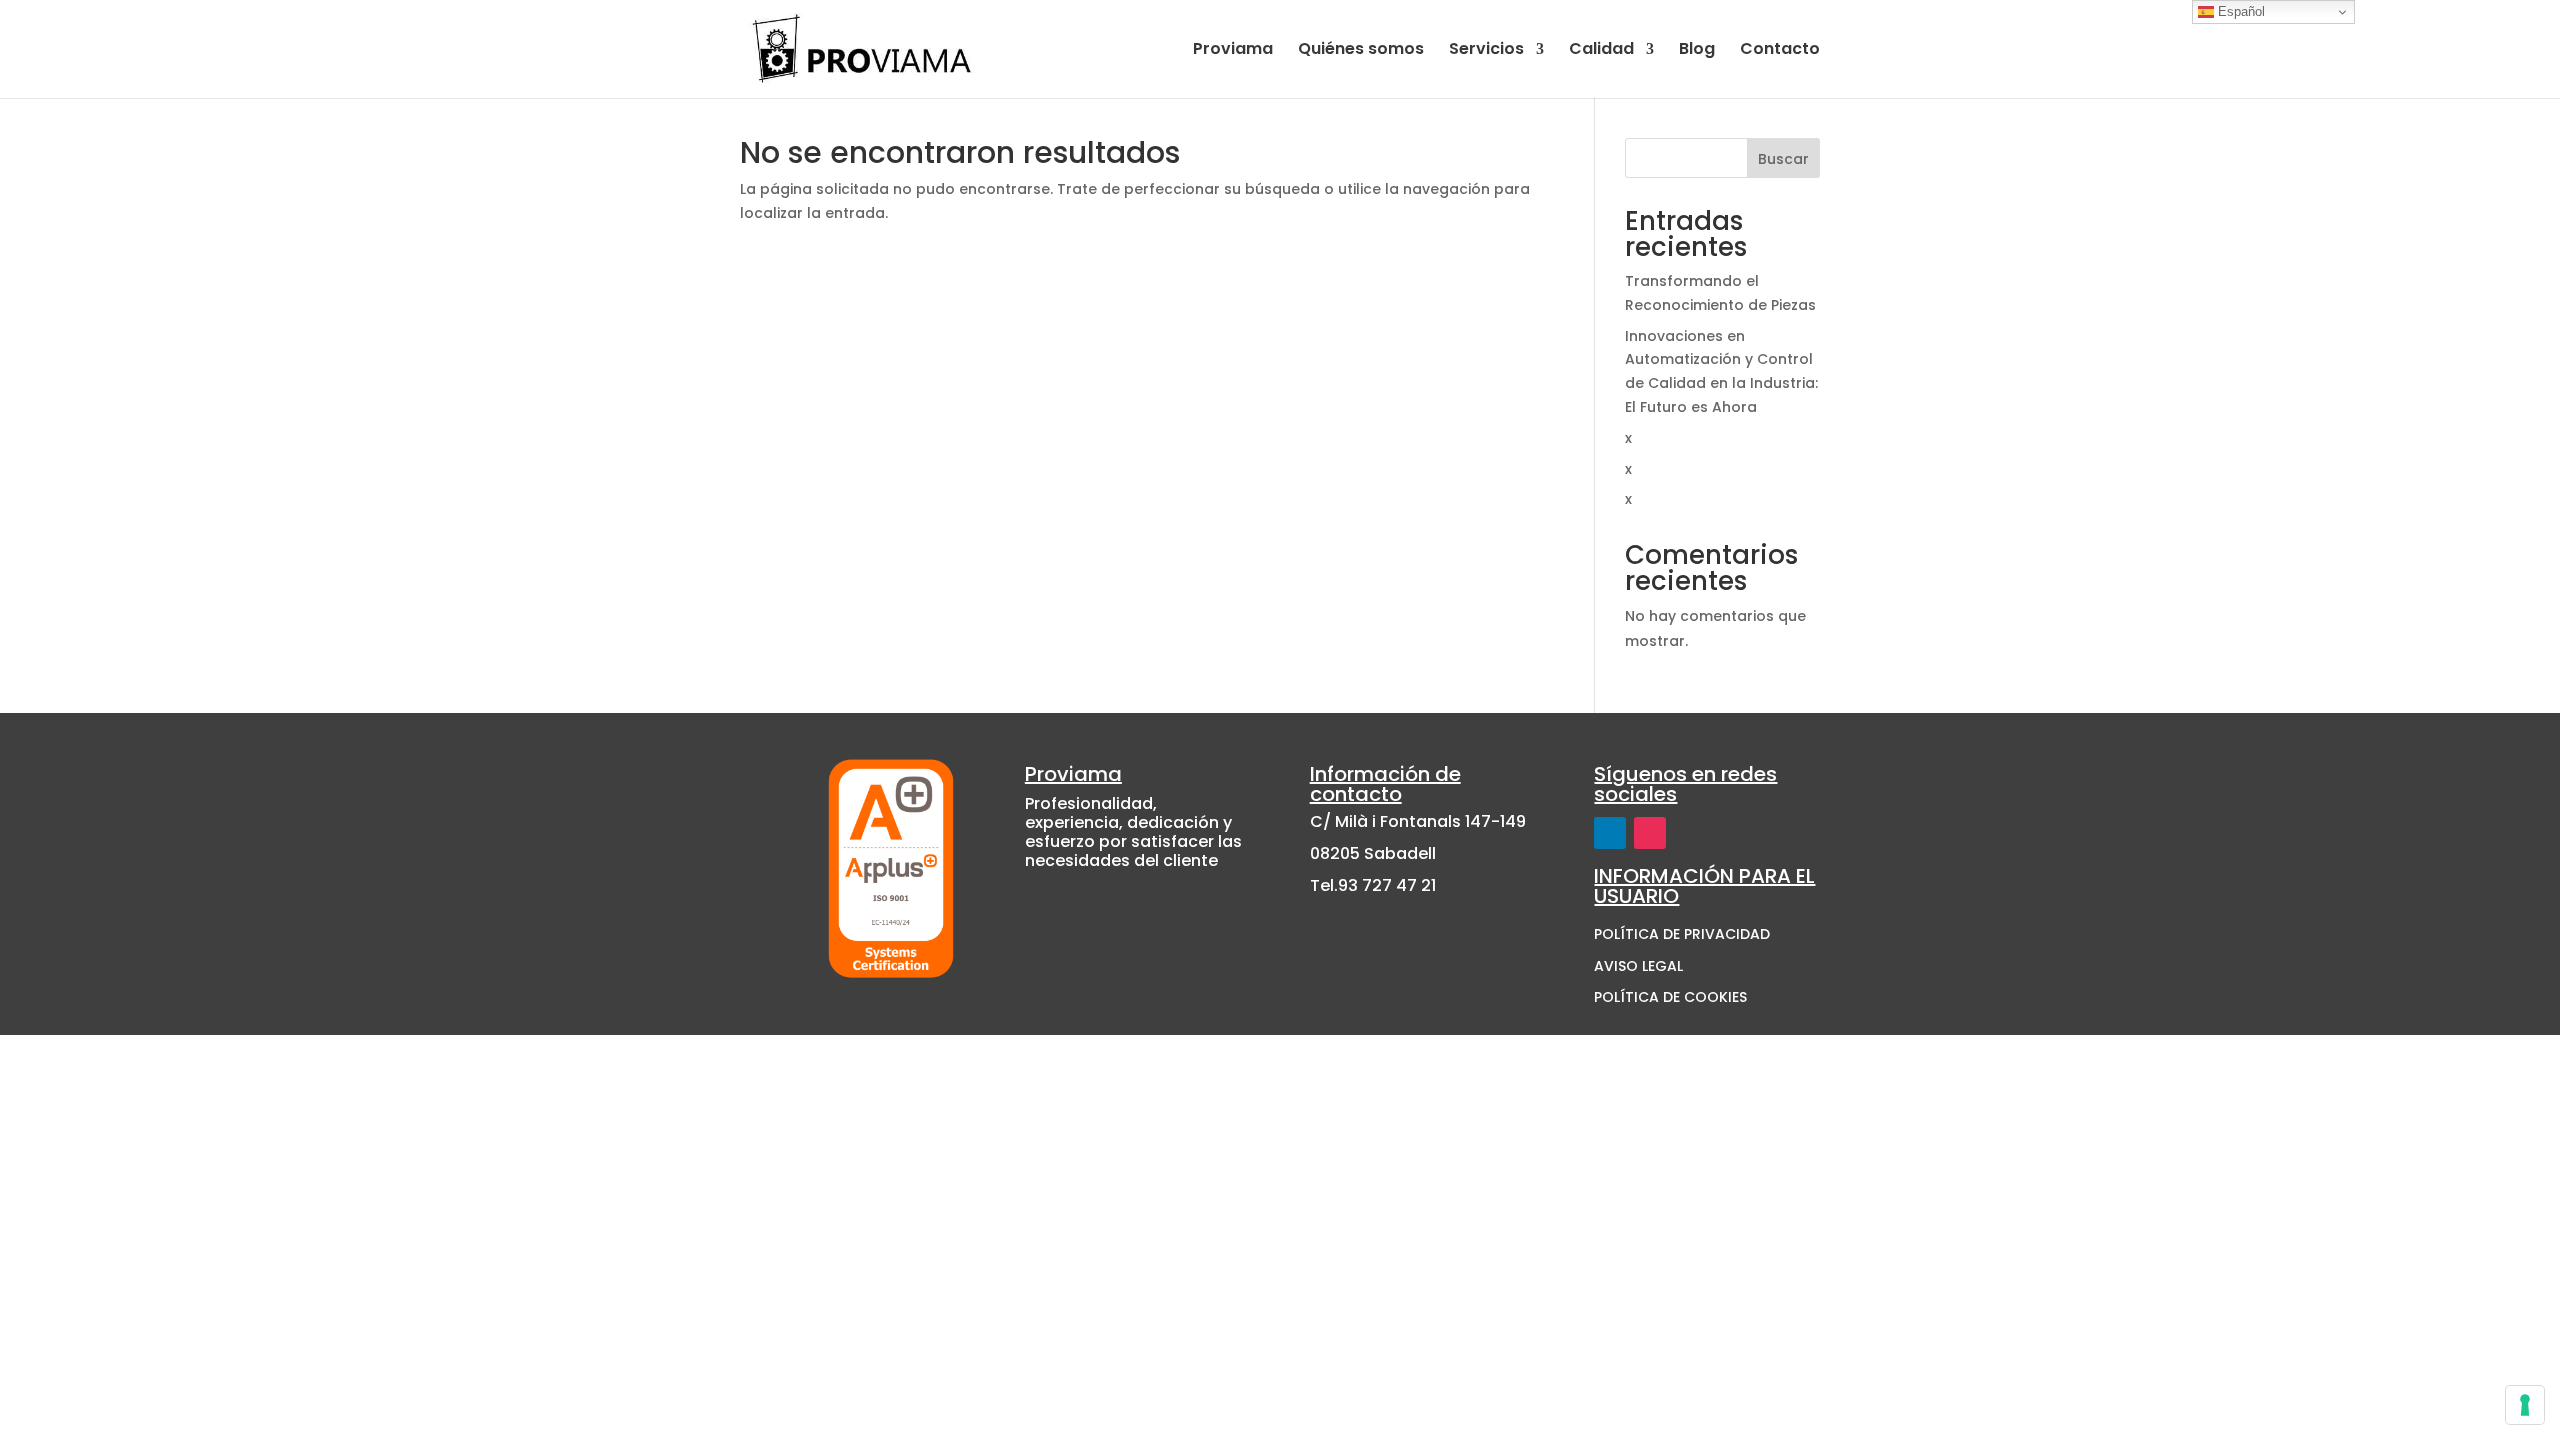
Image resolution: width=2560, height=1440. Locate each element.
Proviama (1233, 51)
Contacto (1780, 51)
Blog (1697, 51)
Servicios (1486, 51)
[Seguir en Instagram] (1650, 833)
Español (2239, 11)
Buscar (1783, 159)
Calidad (1601, 51)
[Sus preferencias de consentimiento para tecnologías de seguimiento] (2525, 1405)
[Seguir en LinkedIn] (1610, 833)
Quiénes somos (1361, 51)
